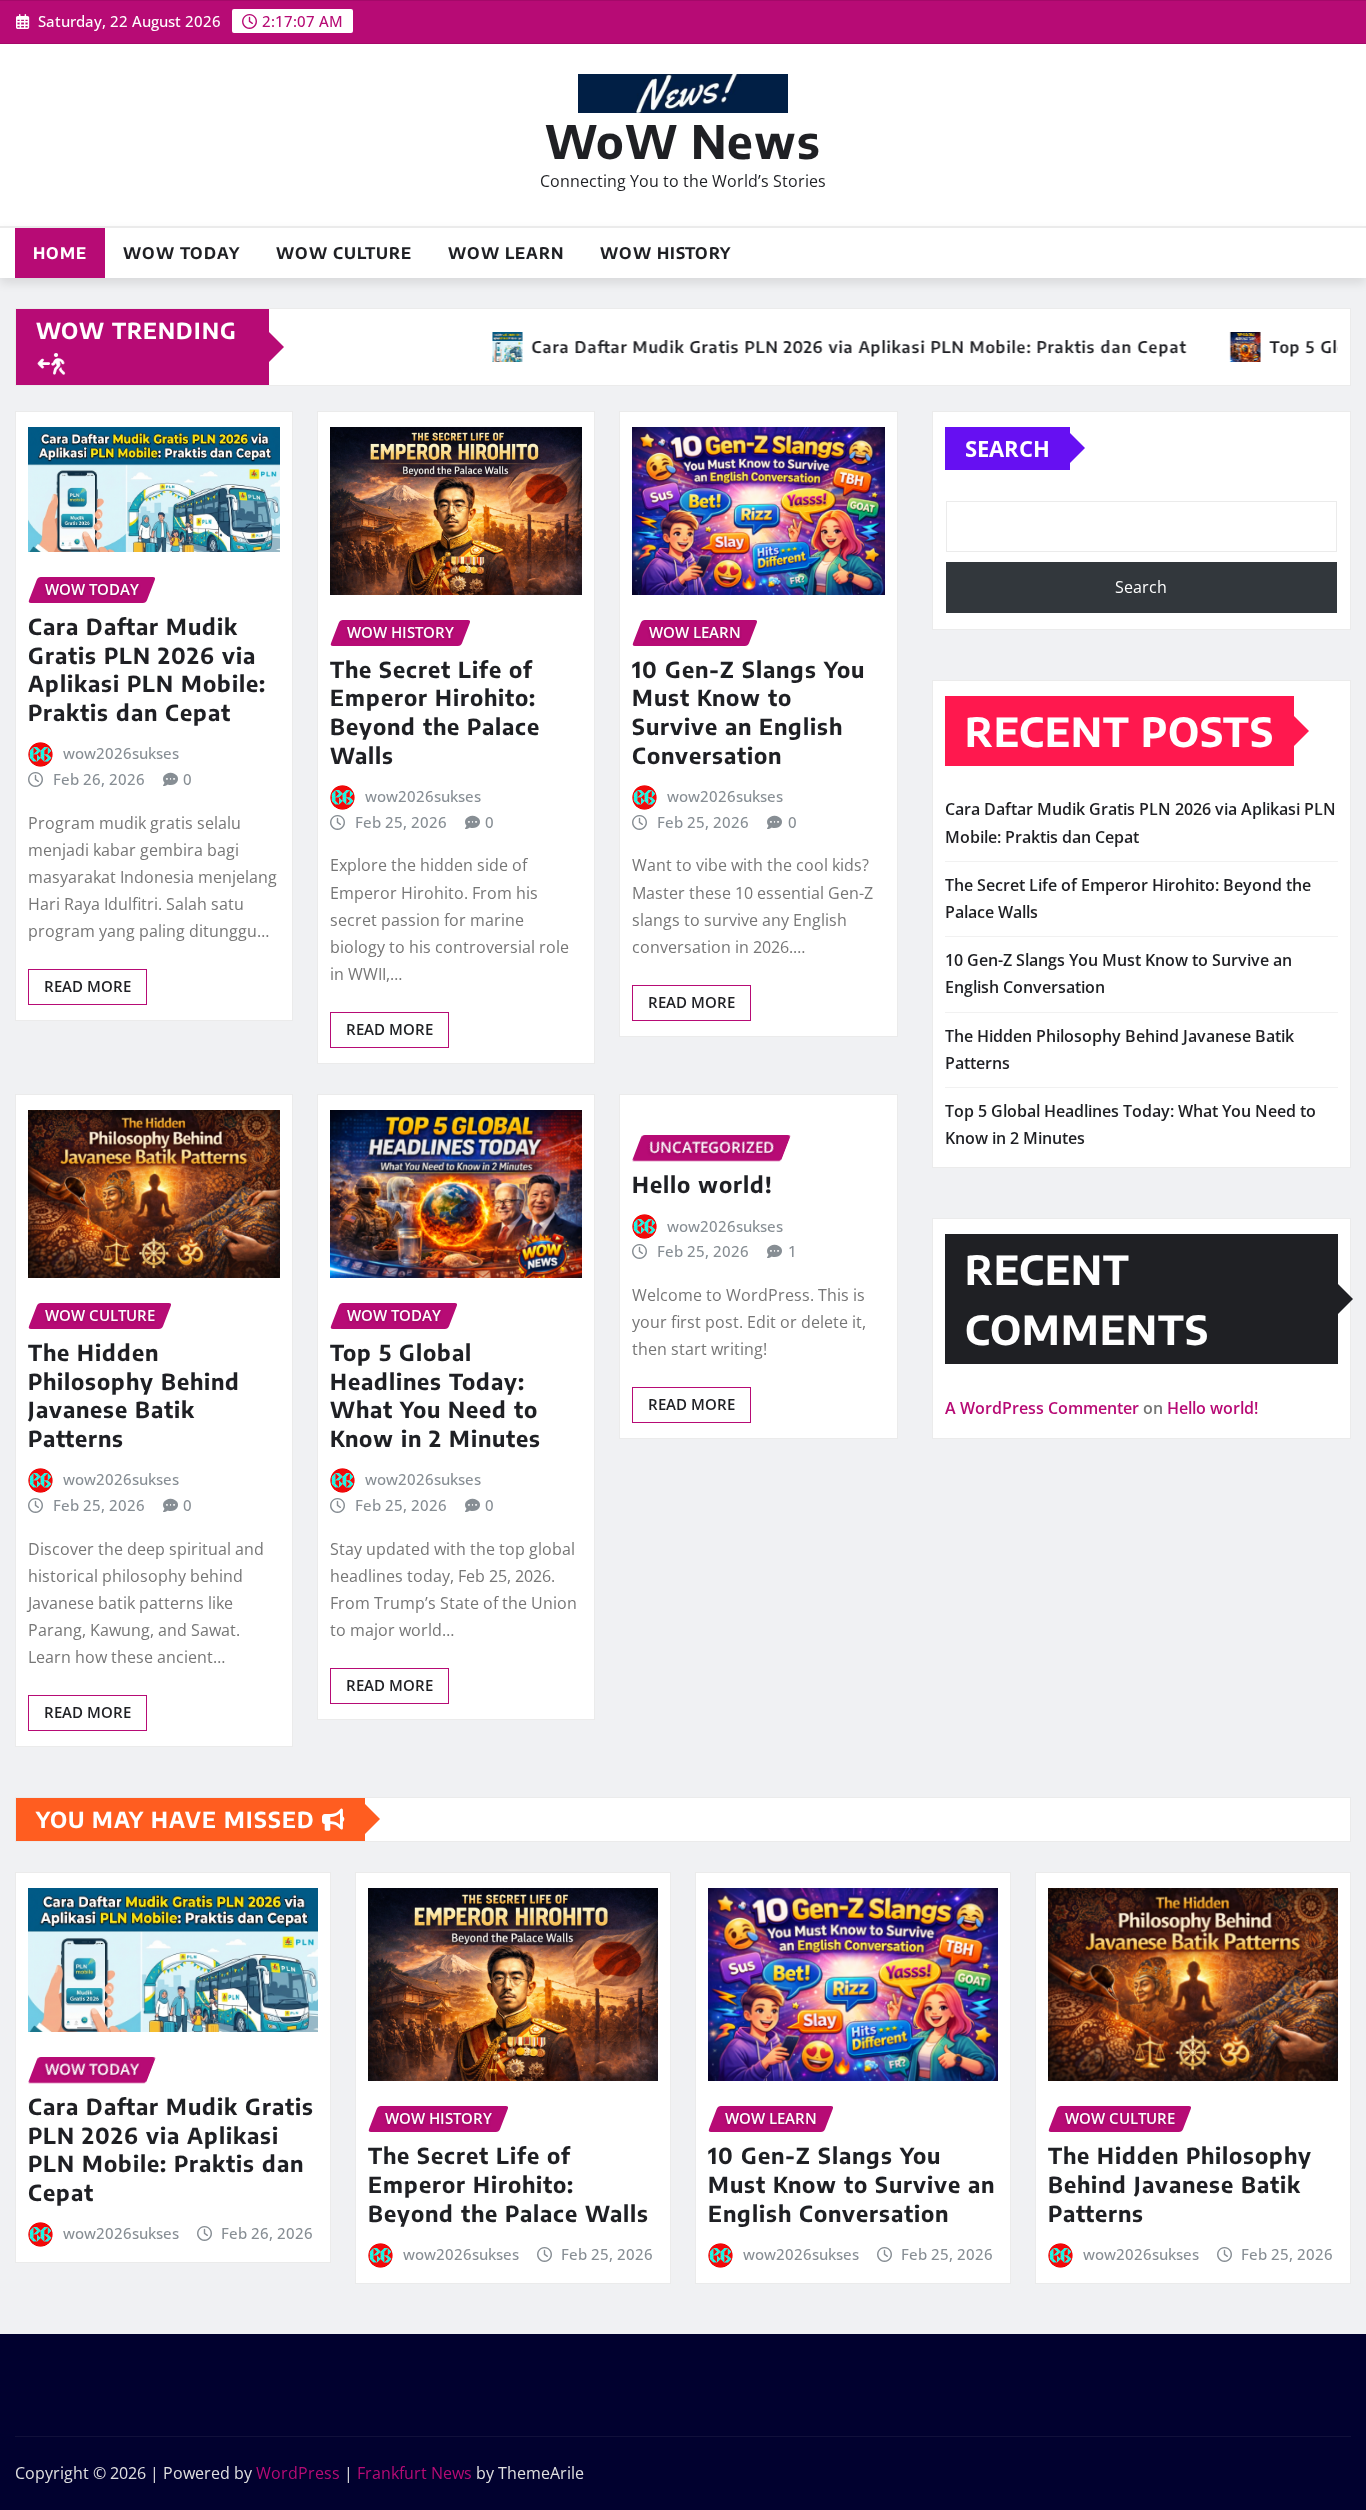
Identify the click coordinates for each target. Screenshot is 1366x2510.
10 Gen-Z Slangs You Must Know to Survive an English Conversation (748, 712)
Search (1007, 448)
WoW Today (181, 253)
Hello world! (702, 1184)
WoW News (683, 140)
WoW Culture (344, 253)
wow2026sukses (121, 753)
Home (60, 253)
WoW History (665, 253)
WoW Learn (506, 253)
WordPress (298, 2473)
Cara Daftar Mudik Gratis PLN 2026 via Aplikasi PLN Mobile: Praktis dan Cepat (147, 669)
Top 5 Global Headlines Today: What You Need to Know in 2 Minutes (435, 1395)
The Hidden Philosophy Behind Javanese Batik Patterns (134, 1395)
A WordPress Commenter (1042, 1408)
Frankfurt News (414, 2473)
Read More (87, 986)
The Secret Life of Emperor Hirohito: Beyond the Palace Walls (435, 712)
